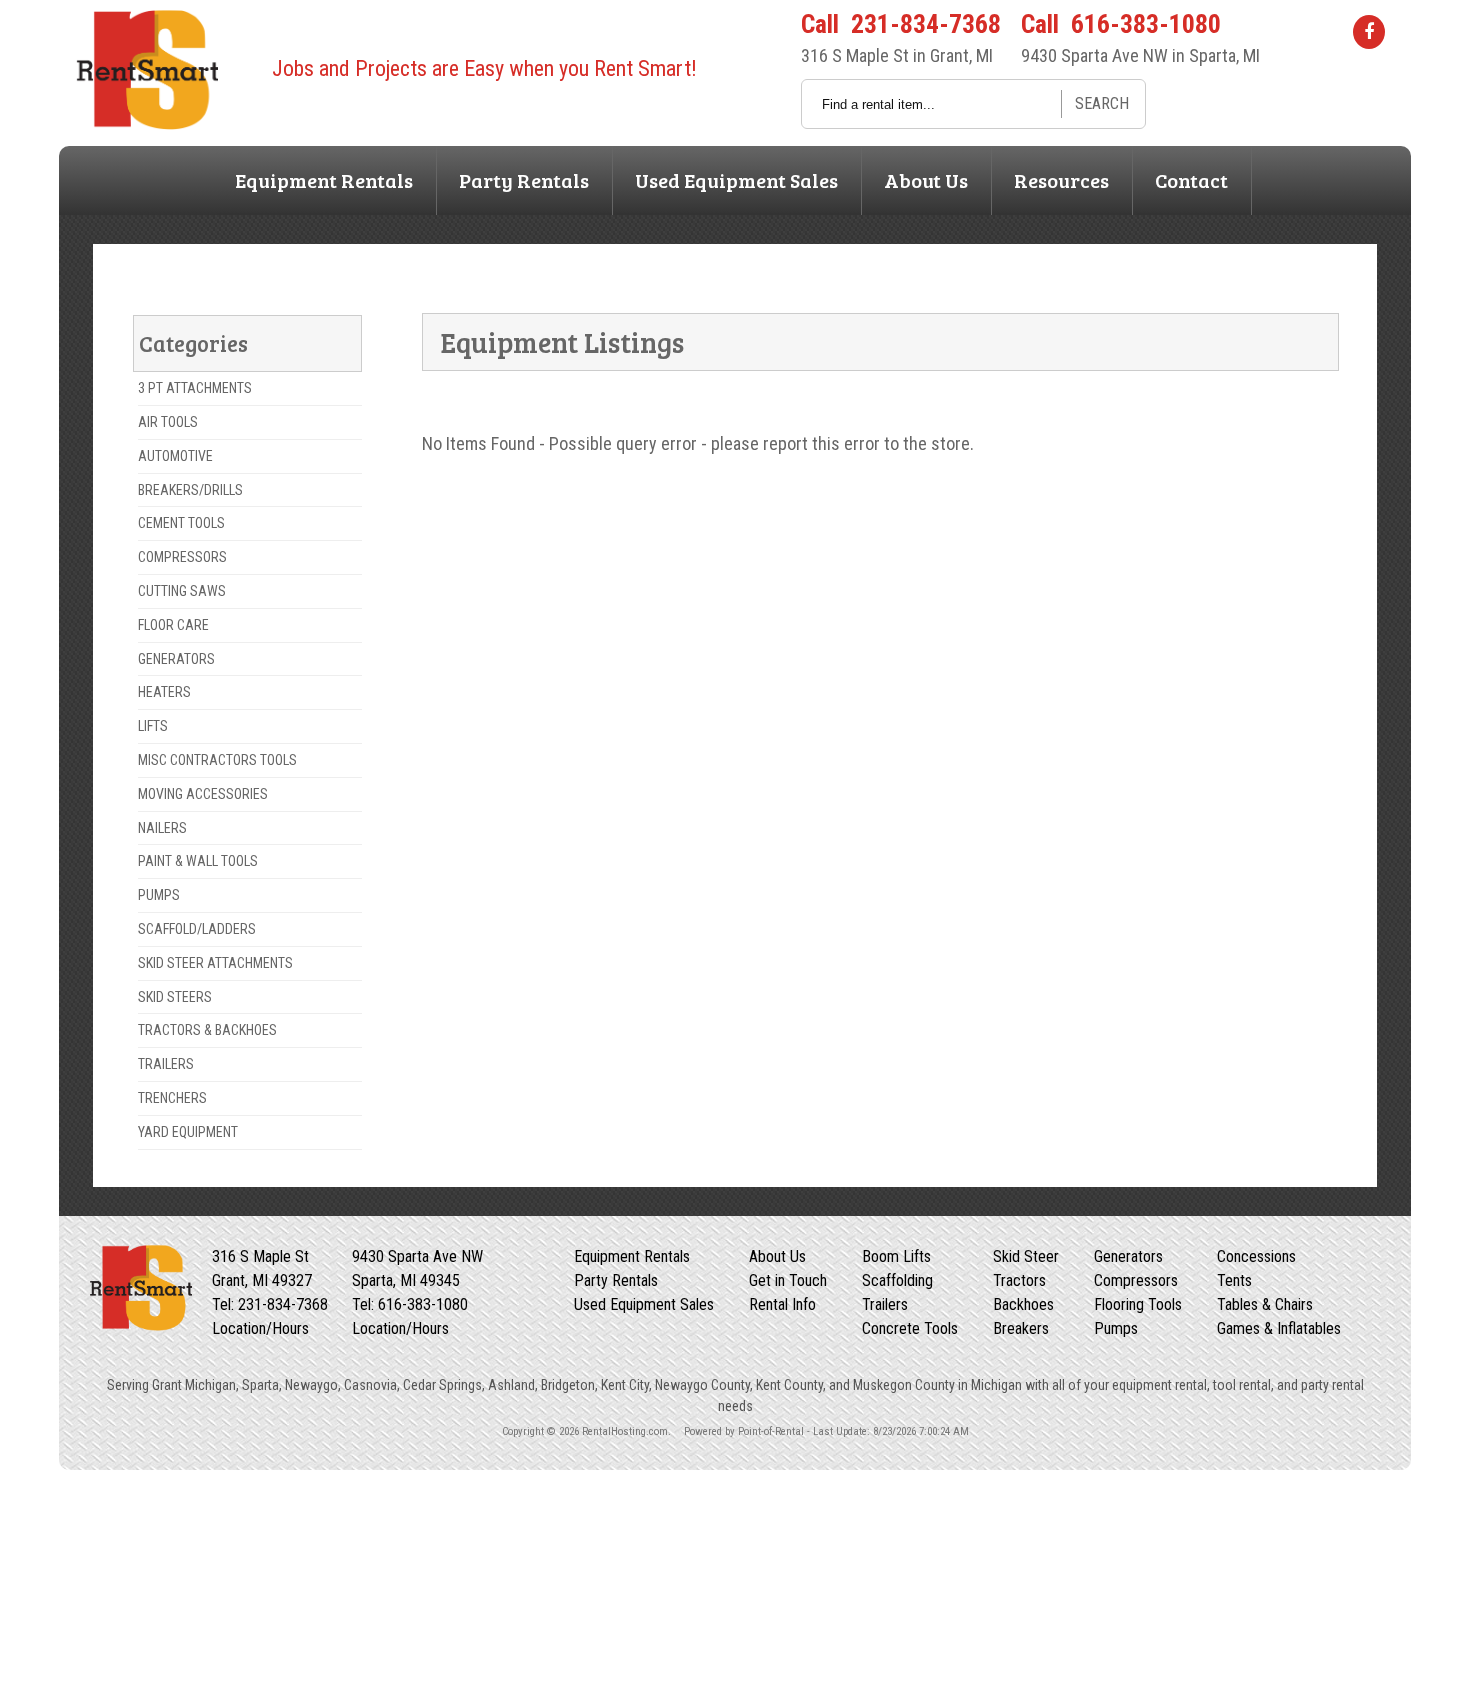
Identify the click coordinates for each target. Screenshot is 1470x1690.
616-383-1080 (1146, 24)
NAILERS (162, 828)
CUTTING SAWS (182, 591)
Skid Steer (1026, 1256)
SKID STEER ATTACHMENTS (215, 963)
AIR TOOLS (168, 422)
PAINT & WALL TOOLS (198, 861)
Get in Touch (788, 1280)
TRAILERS (166, 1064)
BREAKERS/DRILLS (190, 490)
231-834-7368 (926, 24)
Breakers (1021, 1328)
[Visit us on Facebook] (1369, 31)
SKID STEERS (175, 997)
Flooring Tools (1138, 1304)
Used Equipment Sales (644, 1304)
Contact (1191, 180)
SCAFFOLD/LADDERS (197, 929)
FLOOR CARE (173, 625)
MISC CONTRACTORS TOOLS (217, 760)
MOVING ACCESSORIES (203, 794)
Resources (1061, 180)
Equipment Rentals (324, 180)
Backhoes (1023, 1304)
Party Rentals (524, 180)
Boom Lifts (896, 1256)
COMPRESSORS (182, 557)
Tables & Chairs (1265, 1304)
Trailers (885, 1304)
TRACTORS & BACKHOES (207, 1030)
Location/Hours (260, 1328)
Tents (1234, 1280)
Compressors (1136, 1280)
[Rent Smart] (146, 123)
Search (1102, 103)
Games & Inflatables (1279, 1328)
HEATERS (164, 692)
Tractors (1019, 1280)
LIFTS (153, 726)
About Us (926, 180)
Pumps (1116, 1328)
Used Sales (736, 180)
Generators (1128, 1256)
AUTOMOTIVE (175, 456)
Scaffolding (897, 1280)
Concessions (1256, 1256)
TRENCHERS (172, 1098)
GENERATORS (176, 659)
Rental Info (782, 1304)
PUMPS (159, 895)
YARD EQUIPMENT (188, 1132)
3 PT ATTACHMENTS (195, 388)
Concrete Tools (910, 1328)
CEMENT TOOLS (181, 523)
